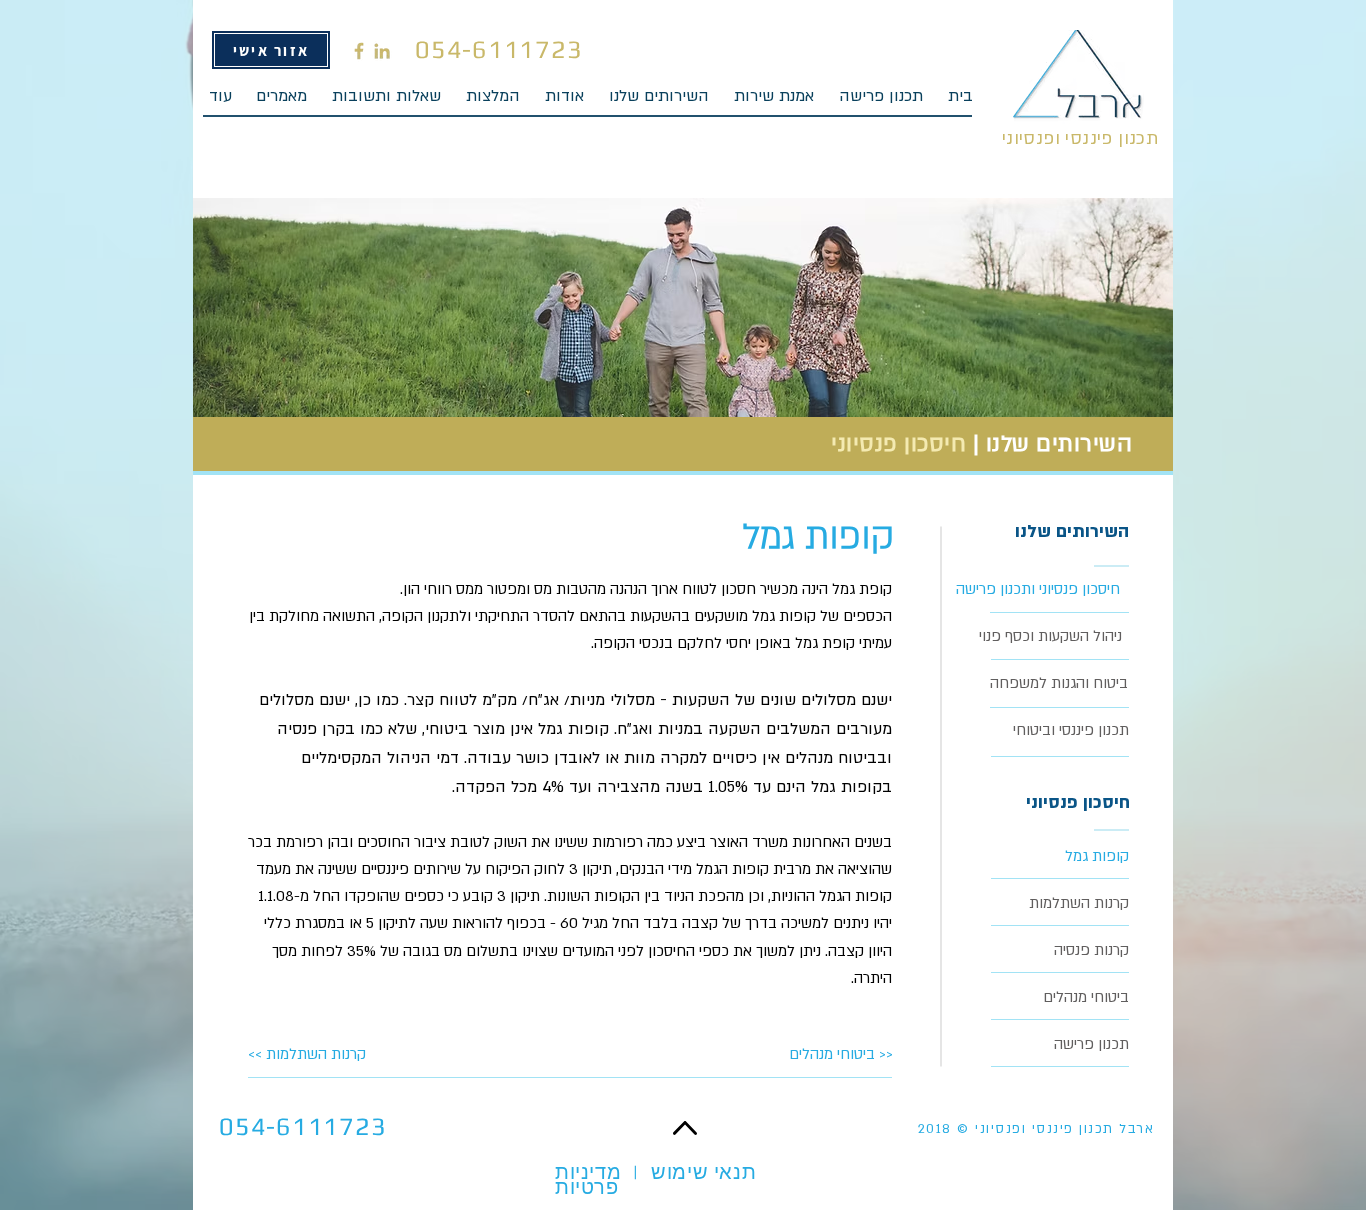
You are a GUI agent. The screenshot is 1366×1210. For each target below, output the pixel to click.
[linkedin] (382, 51)
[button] (658, 103)
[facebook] (359, 51)
